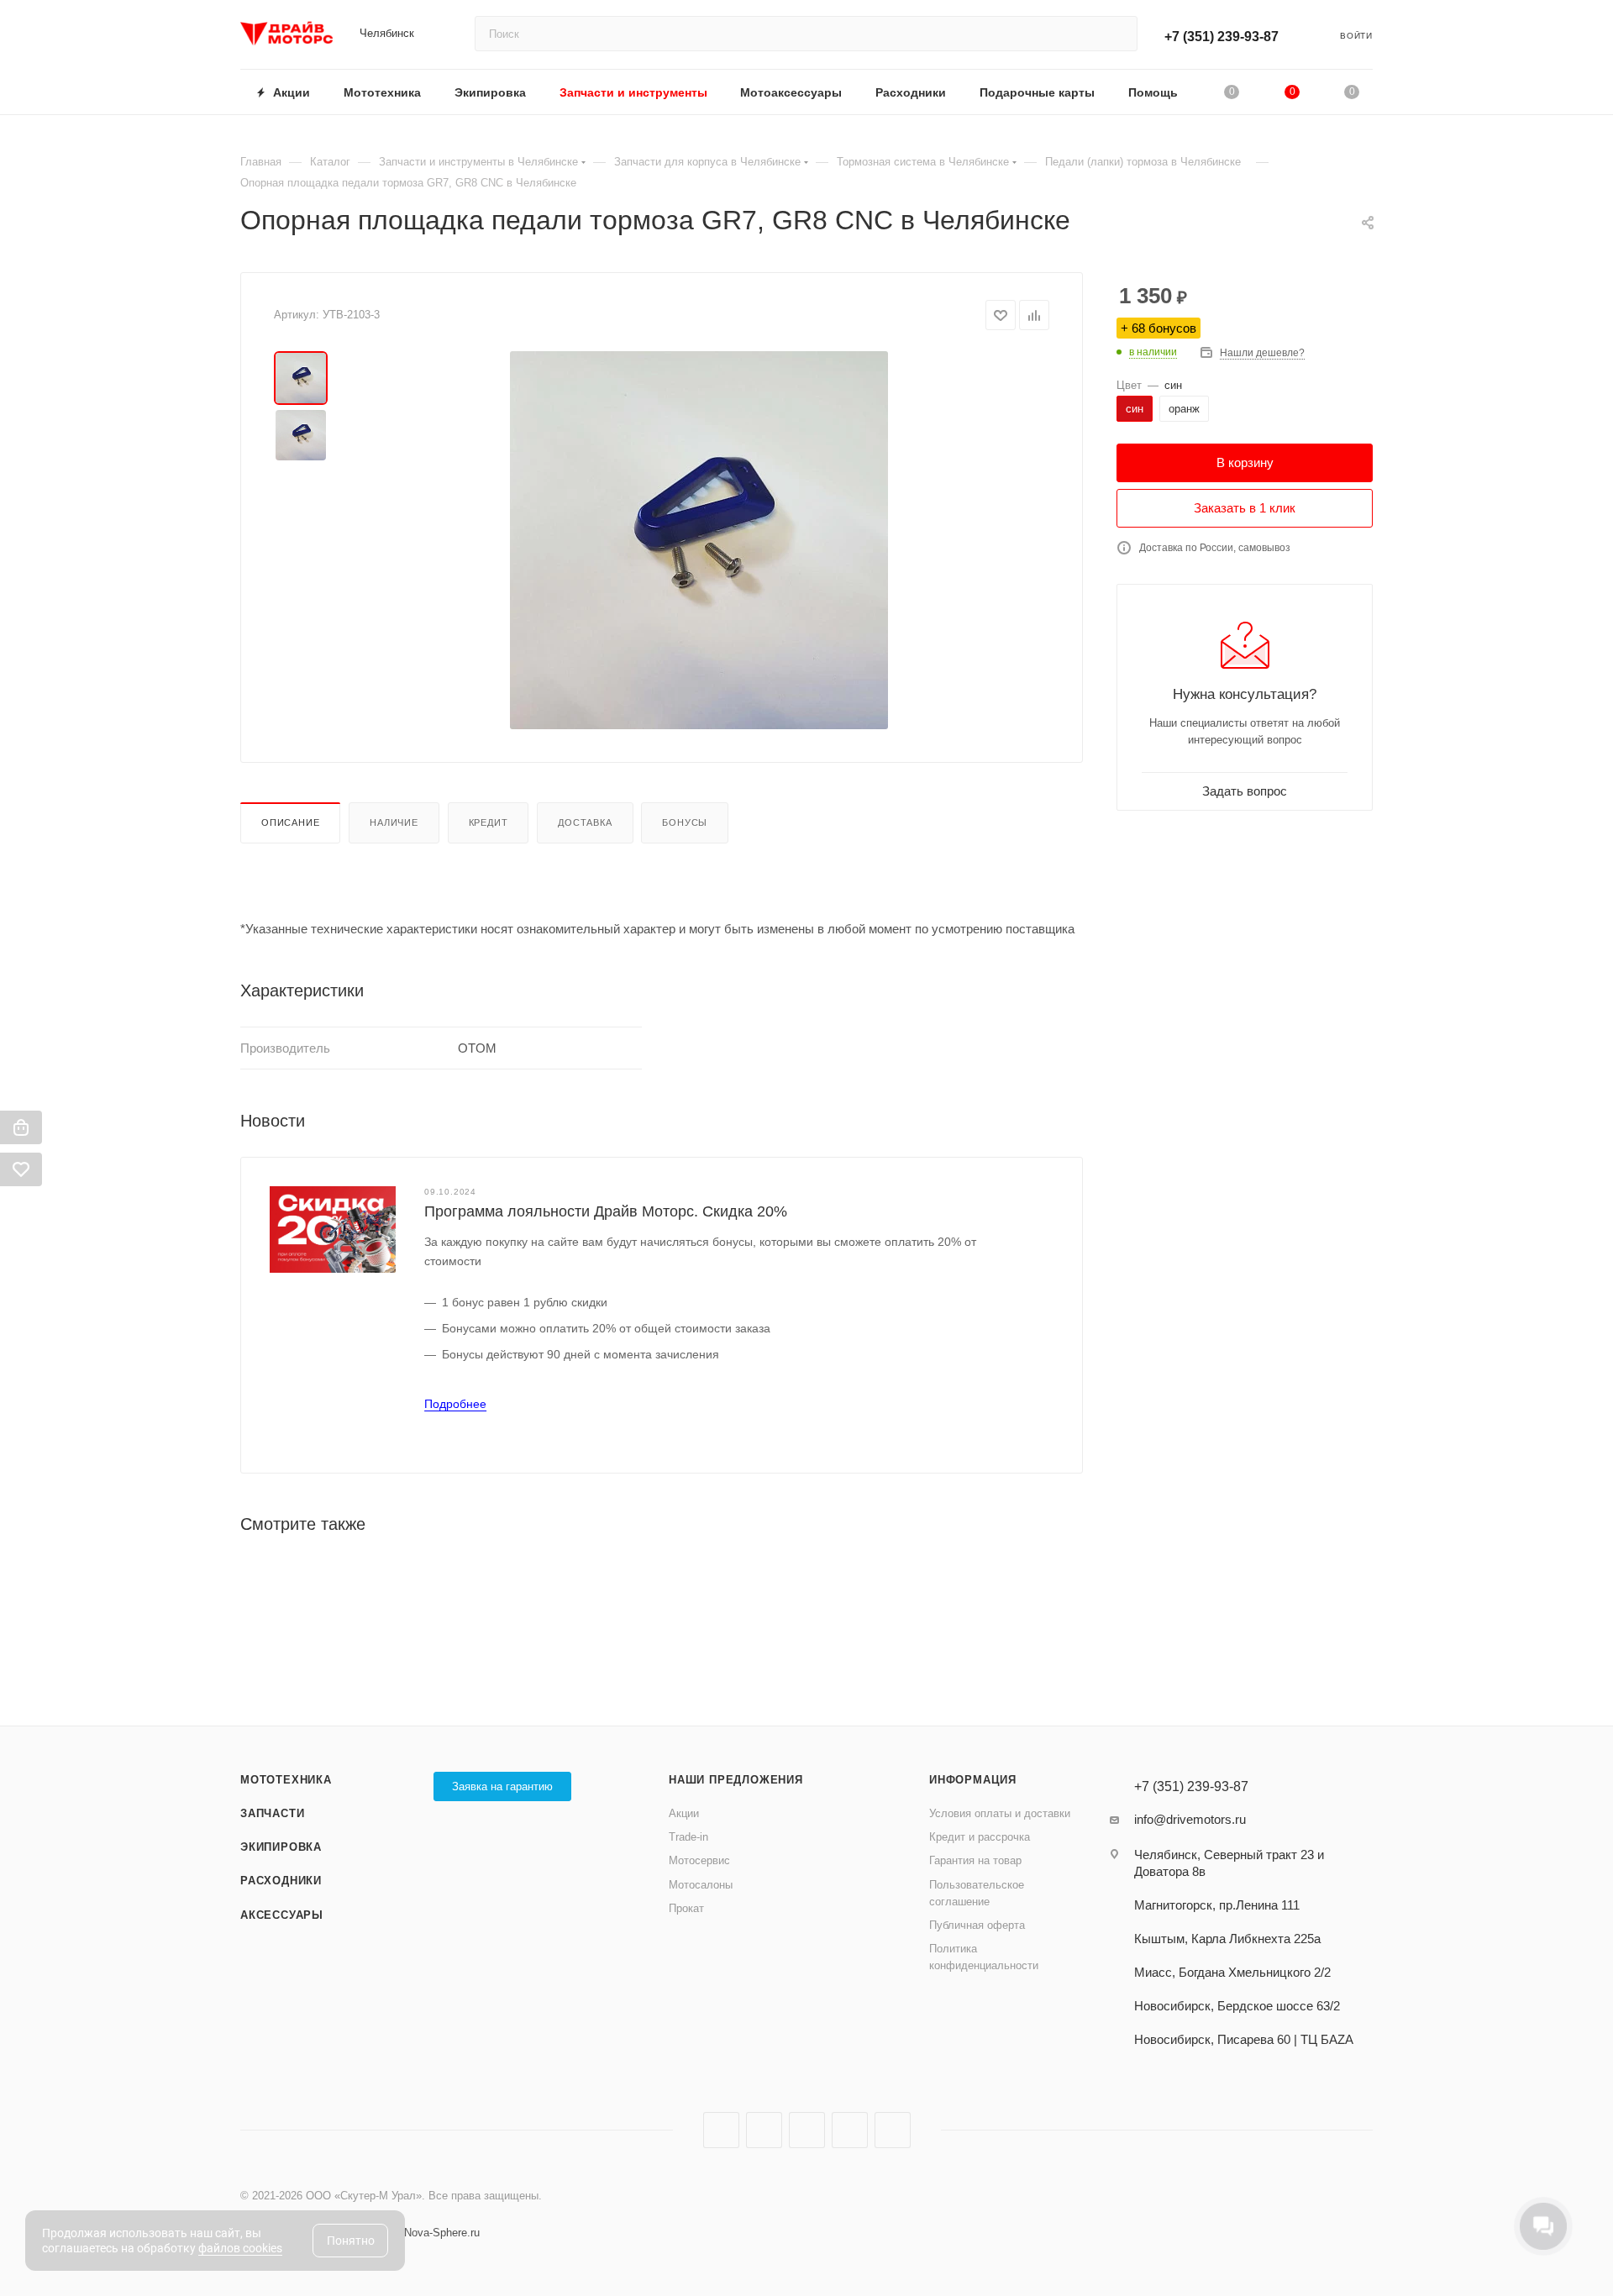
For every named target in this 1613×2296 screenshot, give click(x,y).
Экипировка (281, 1847)
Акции (684, 1813)
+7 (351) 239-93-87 (1222, 37)
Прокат (686, 1908)
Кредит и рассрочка (980, 1837)
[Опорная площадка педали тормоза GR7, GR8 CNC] (699, 540)
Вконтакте (721, 2130)
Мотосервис (699, 1860)
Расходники (281, 1881)
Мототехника (286, 1780)
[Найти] (1117, 34)
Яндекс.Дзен (850, 2130)
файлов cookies (240, 2248)
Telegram (764, 2130)
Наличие (394, 822)
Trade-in (688, 1837)
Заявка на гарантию (502, 1786)
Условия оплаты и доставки (1000, 1813)
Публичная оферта (977, 1925)
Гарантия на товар (975, 1860)
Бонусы (685, 822)
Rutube (807, 2130)
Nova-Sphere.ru (442, 2233)
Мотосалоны (701, 1885)
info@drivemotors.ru (1190, 1819)
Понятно (351, 2241)
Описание (290, 822)
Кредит (489, 822)
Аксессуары (282, 1915)
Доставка (585, 822)
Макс (893, 2130)
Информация (973, 1780)
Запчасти (272, 1813)
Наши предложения (736, 1780)
